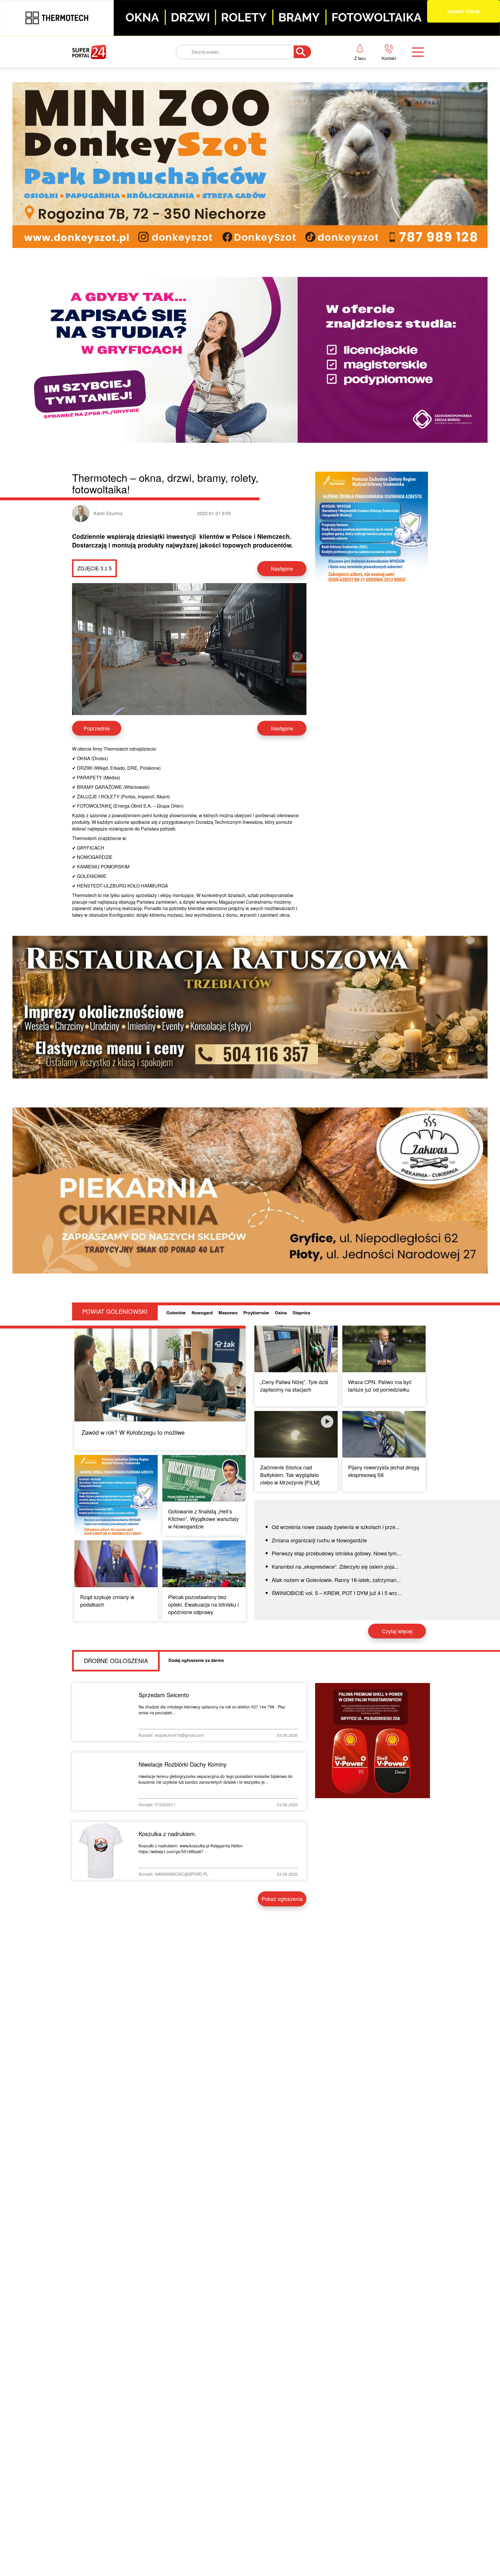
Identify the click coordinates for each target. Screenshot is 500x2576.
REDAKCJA (347, 85)
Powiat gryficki (237, 65)
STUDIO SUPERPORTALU (246, 144)
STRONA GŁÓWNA (115, 65)
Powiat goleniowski (244, 104)
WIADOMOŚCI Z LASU (242, 124)
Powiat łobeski (236, 85)
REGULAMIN (350, 104)
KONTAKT (345, 65)
